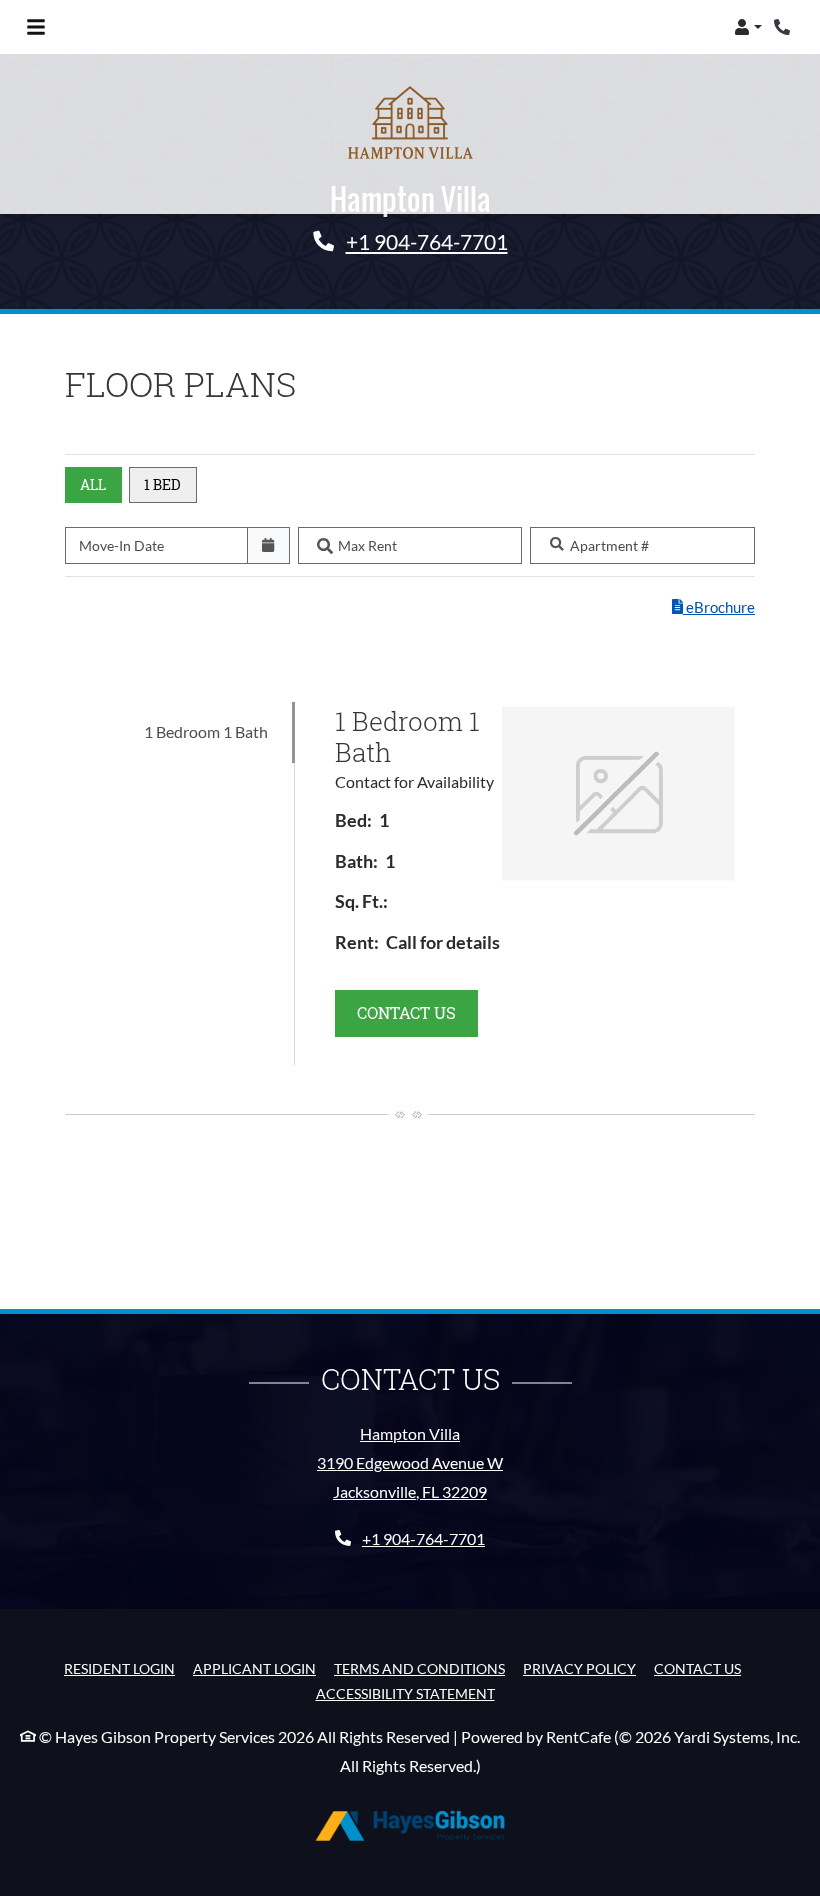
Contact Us (697, 1668)
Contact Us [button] (417, 1012)
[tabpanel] (535, 883)
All (93, 484)
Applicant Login (254, 1668)
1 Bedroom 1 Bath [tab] (206, 731)
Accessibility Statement (405, 1693)
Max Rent (367, 545)
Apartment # (609, 545)
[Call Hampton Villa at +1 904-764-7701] (784, 27)
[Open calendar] (268, 545)
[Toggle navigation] (36, 27)
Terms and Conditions (419, 1668)
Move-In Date (121, 545)
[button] (748, 27)
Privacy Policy (579, 1668)
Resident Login (119, 1668)
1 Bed (162, 484)
